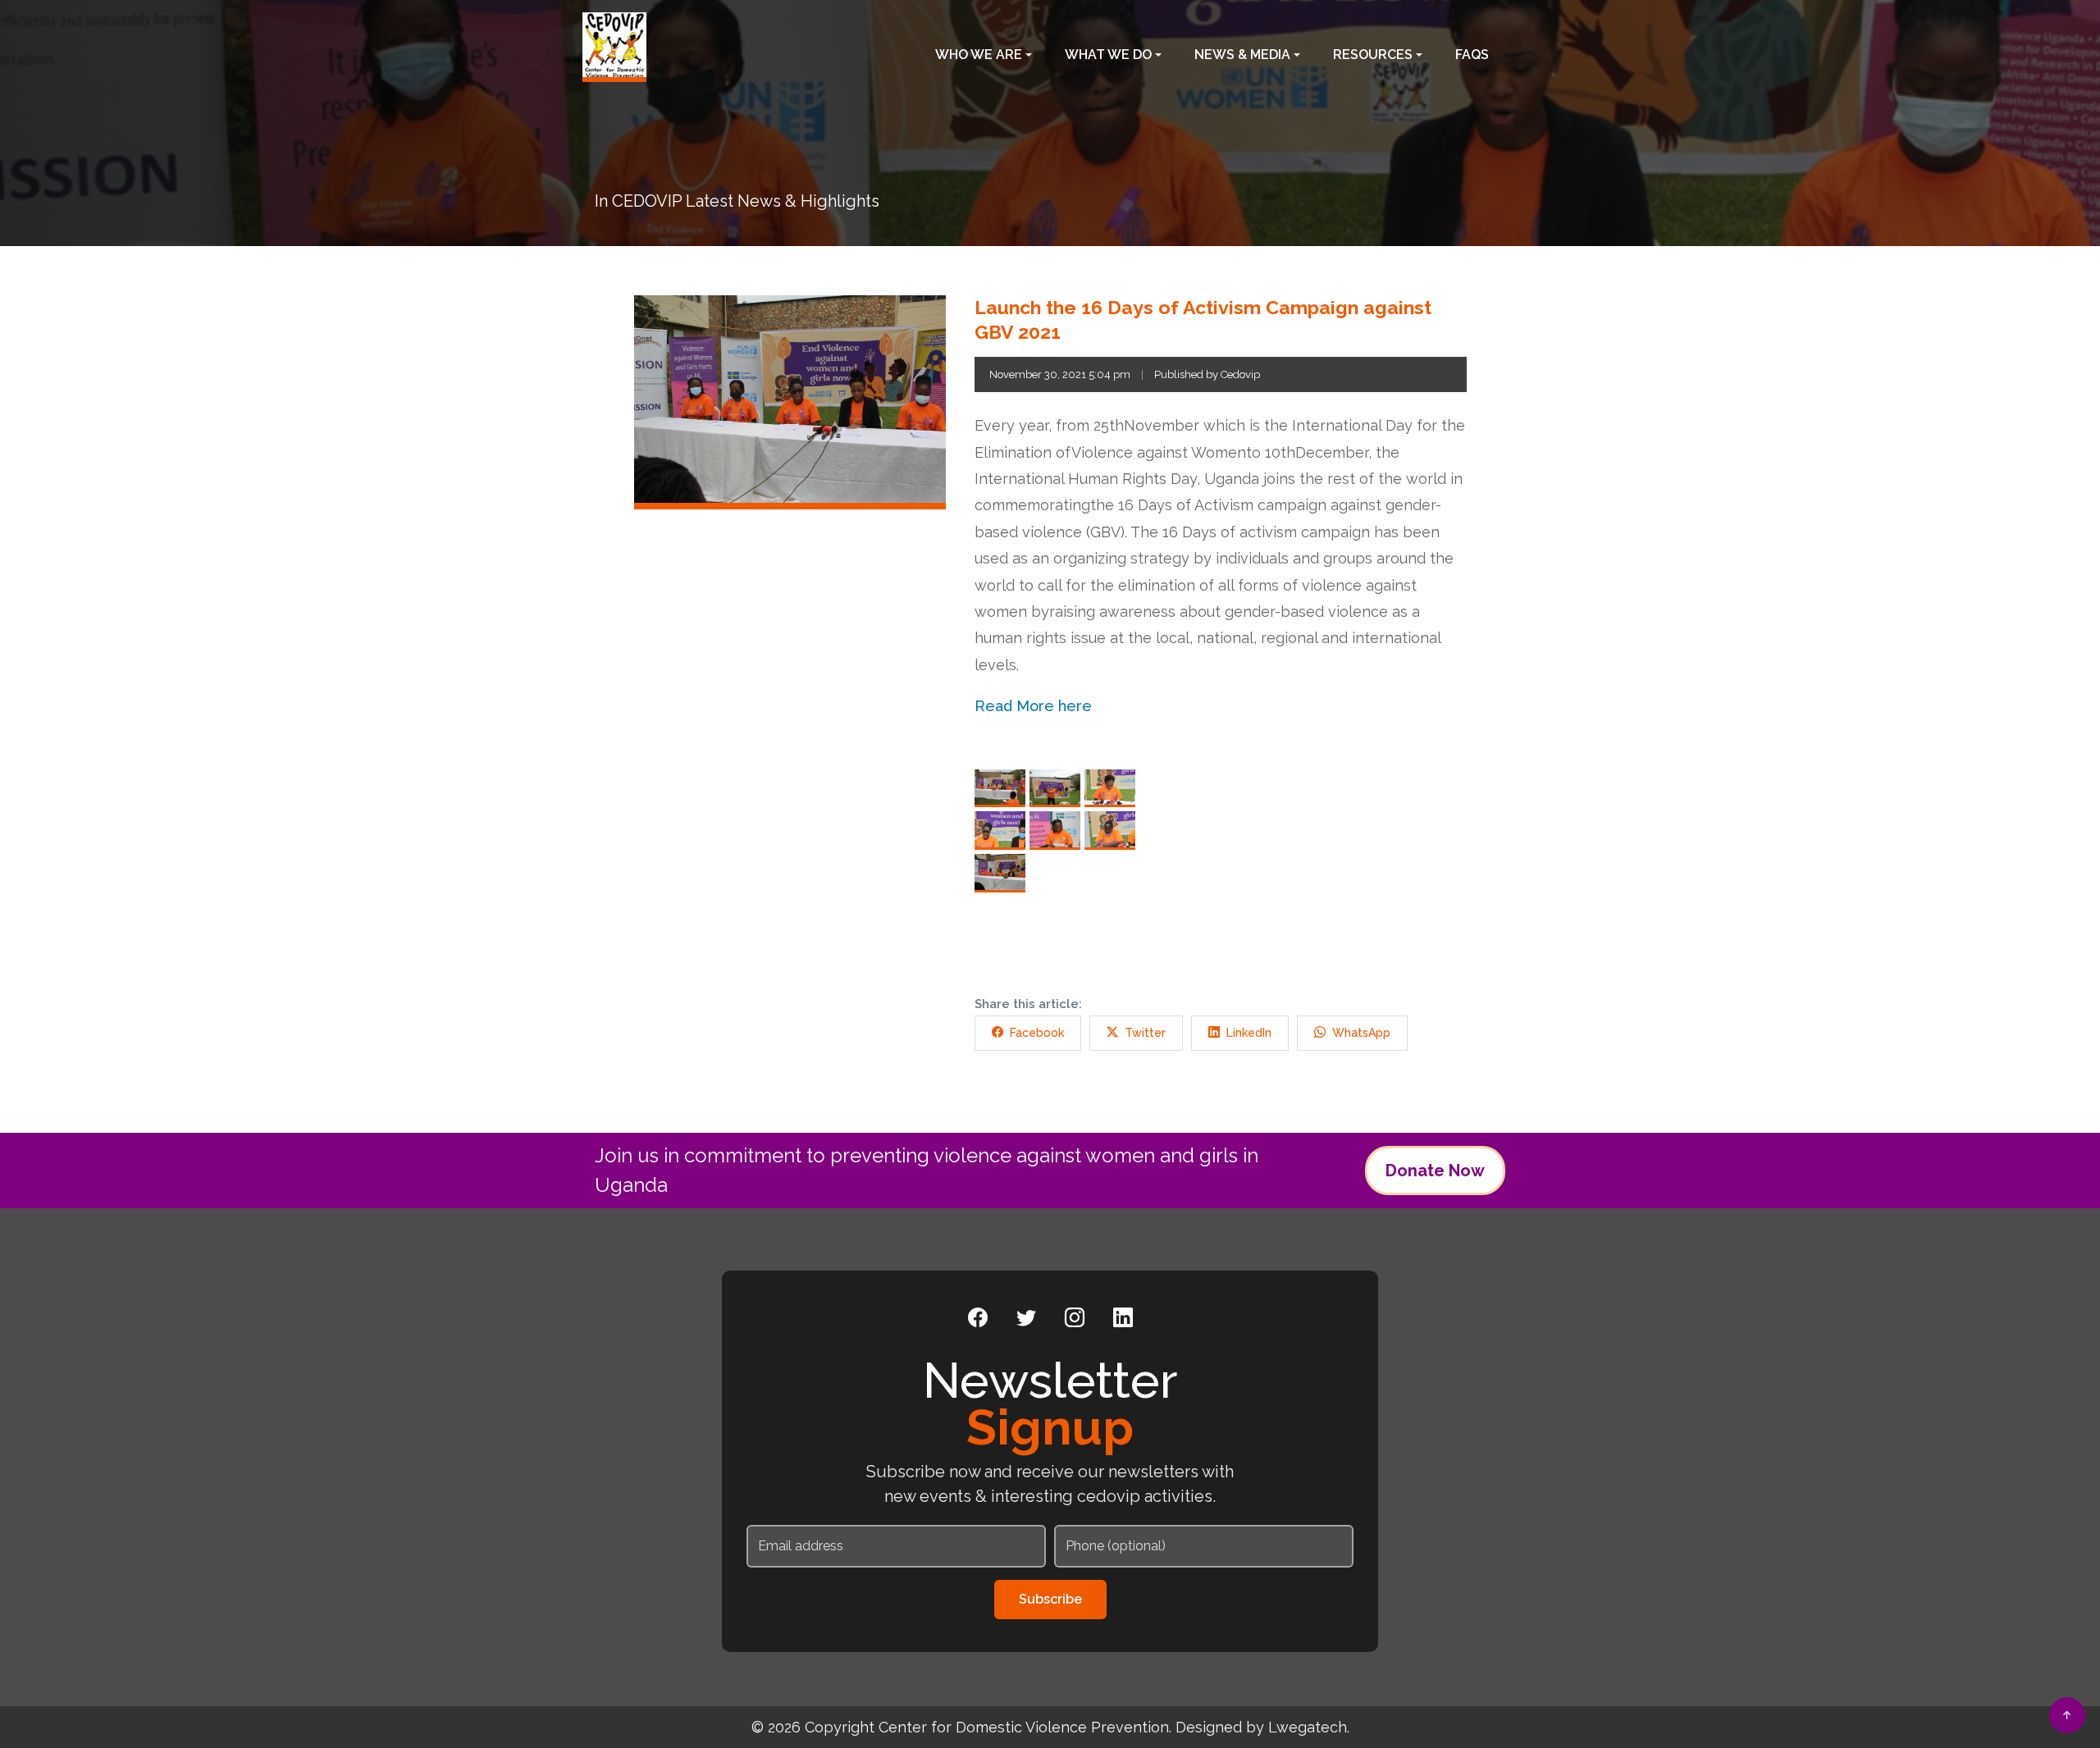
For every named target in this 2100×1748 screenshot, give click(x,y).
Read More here (1033, 706)
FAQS (1472, 55)
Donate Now (1435, 1171)
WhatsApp (1361, 1033)
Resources (1373, 55)
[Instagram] (1075, 1318)
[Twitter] (1026, 1318)
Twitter (1145, 1033)
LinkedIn (1249, 1033)
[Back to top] (2067, 1715)
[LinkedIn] (1123, 1318)
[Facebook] (978, 1318)
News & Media (1242, 55)
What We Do (1108, 55)
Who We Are (979, 55)
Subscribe (1050, 1599)
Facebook (1037, 1033)
